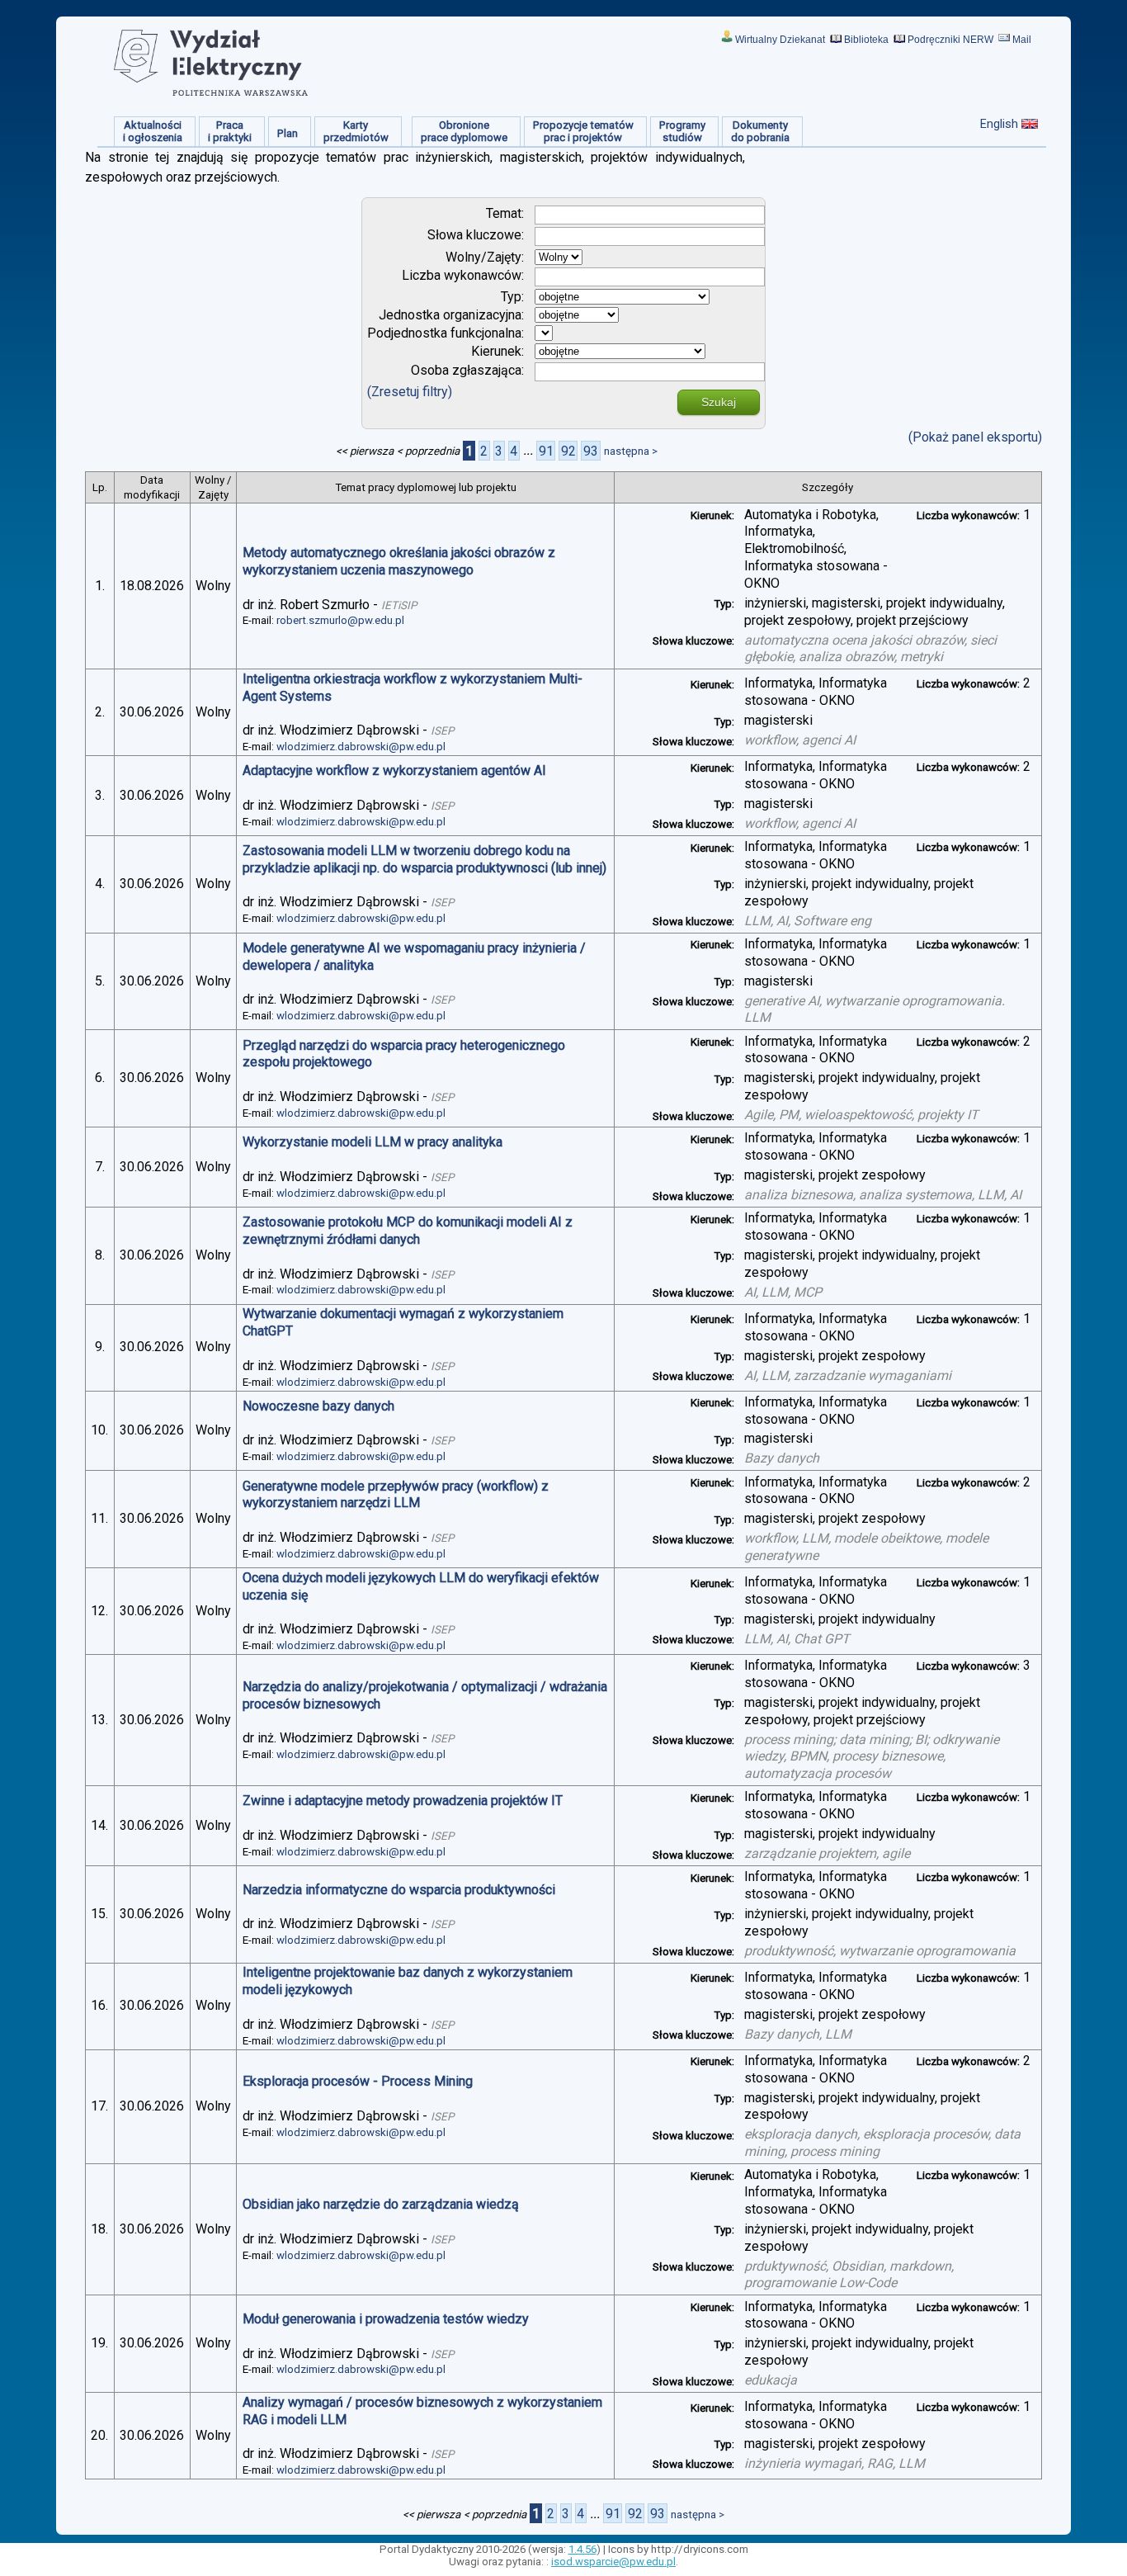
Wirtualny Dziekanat (780, 40)
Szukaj (719, 402)
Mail (1022, 40)
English (999, 124)
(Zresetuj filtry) (410, 392)
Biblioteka (866, 40)
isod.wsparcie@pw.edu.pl (613, 2562)
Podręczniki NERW (950, 40)
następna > (631, 451)
